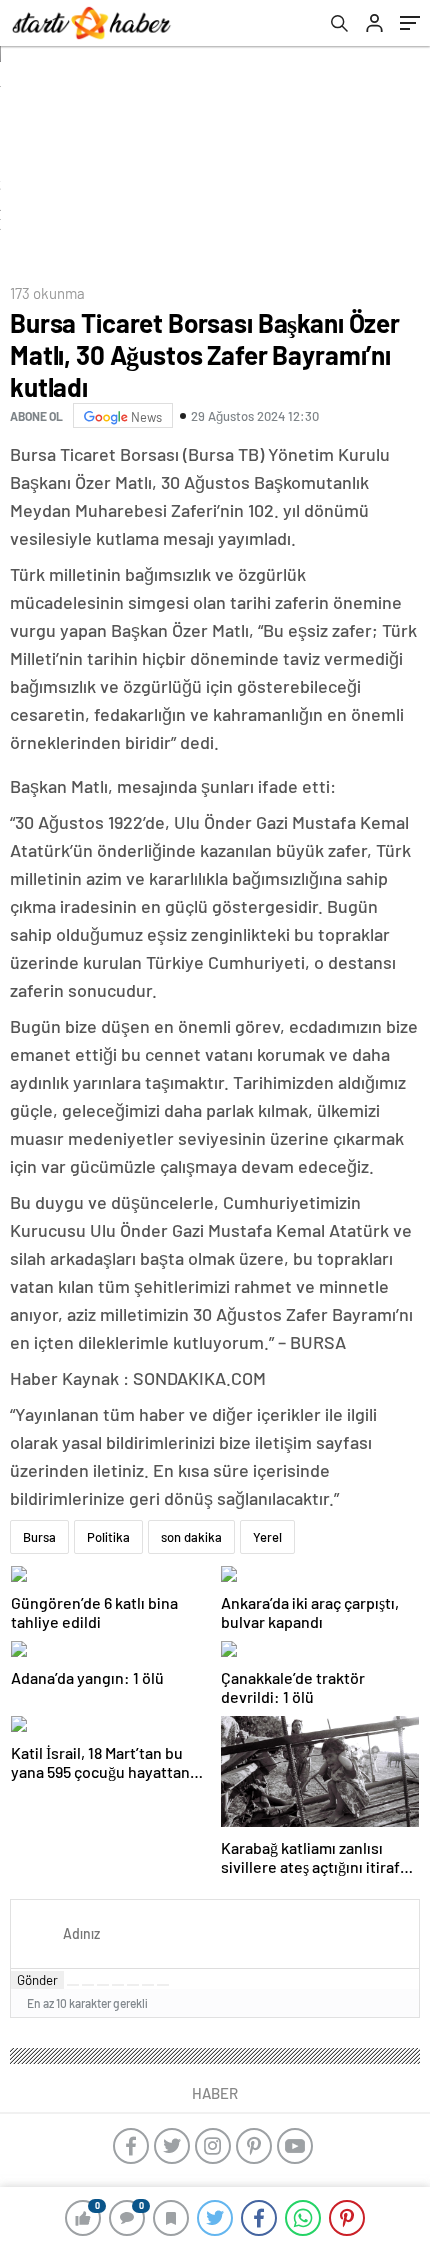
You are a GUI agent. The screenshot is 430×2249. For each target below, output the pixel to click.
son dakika (191, 1537)
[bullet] (133, 1985)
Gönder (37, 1980)
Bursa (39, 1537)
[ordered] (118, 1985)
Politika (108, 1537)
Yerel (267, 1537)
